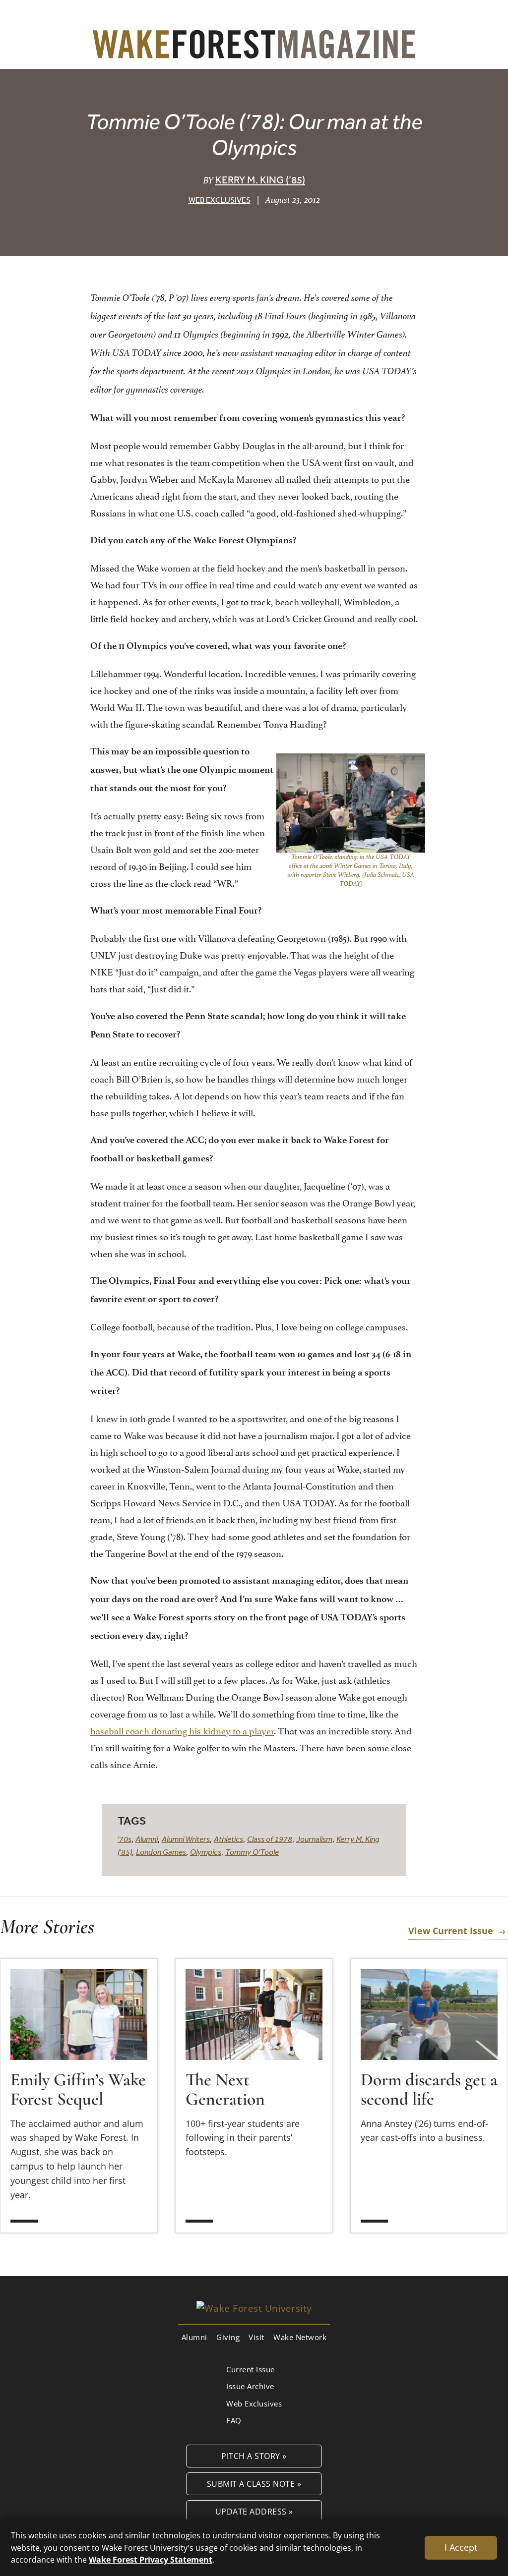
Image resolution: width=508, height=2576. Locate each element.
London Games (161, 1852)
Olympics (206, 1852)
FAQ (234, 2420)
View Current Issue (451, 1931)
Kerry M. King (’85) (260, 180)
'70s (125, 1839)
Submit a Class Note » (254, 2484)
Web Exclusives (220, 200)
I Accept (461, 2547)
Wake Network (300, 2337)
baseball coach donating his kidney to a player (182, 1730)
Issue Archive (250, 2386)
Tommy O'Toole (252, 1852)
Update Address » (254, 2511)
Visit (256, 2337)
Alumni (147, 1839)
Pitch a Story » (254, 2456)
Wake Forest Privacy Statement (151, 2559)
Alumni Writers (186, 1839)
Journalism (314, 1839)
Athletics (228, 1839)
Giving (228, 2337)
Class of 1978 (270, 1839)
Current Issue (251, 2369)
